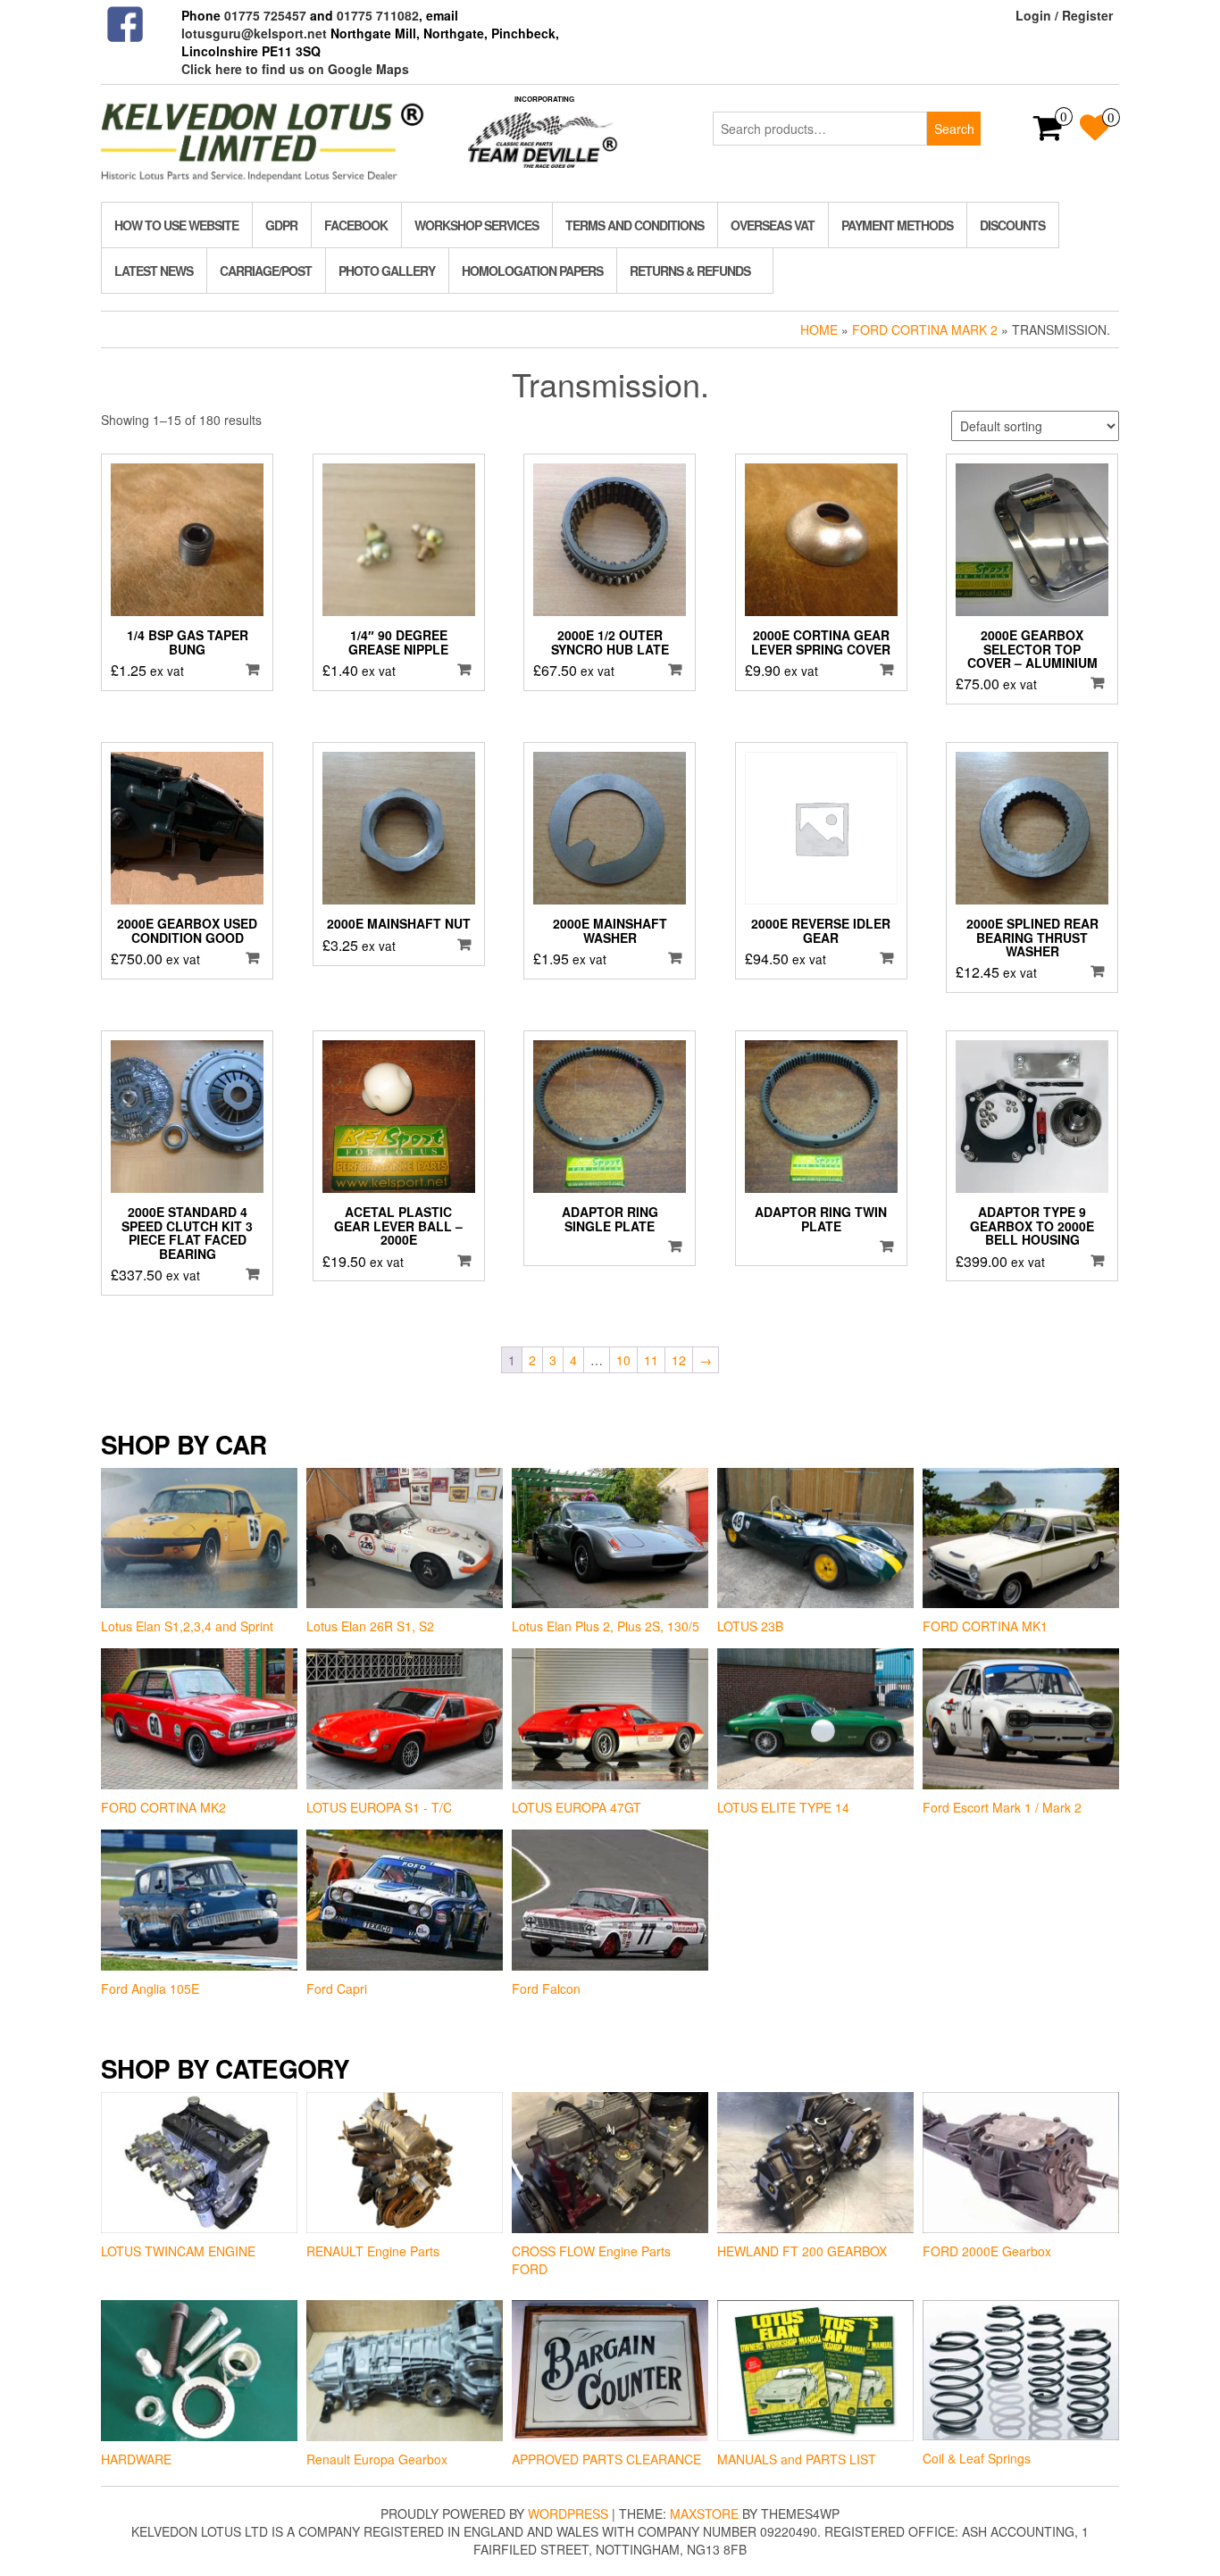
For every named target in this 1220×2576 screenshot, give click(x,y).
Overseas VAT (773, 225)
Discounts (1012, 225)
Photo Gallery (387, 271)
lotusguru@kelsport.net (254, 33)
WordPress (568, 2513)
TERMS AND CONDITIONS (635, 225)
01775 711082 (378, 15)
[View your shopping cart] (1048, 133)
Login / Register (1064, 15)
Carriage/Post (266, 271)
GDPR (281, 225)
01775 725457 (265, 15)
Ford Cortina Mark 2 (925, 329)
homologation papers (532, 271)
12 (679, 1360)
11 (651, 1360)
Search (954, 129)
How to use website (176, 225)
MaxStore (704, 2513)
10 (623, 1360)
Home (819, 329)
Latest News (154, 271)
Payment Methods (897, 225)
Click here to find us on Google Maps (295, 69)
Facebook (356, 225)
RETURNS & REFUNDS (690, 271)
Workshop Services (476, 225)
